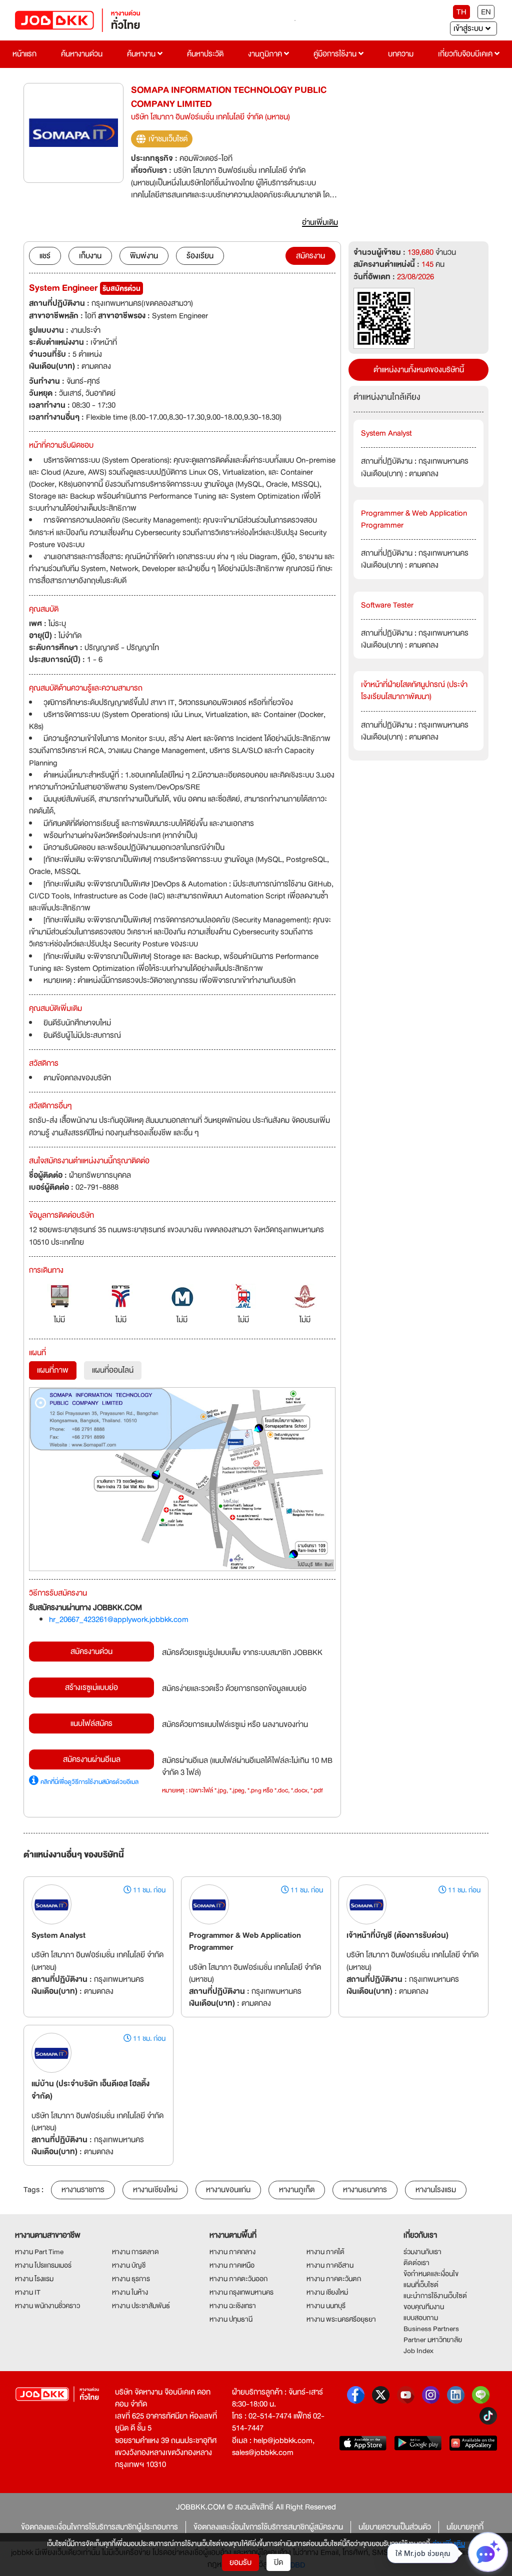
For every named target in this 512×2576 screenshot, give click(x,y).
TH (461, 12)
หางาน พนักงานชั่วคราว (47, 2306)
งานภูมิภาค (266, 54)
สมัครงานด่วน (91, 1652)
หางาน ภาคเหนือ (232, 2265)
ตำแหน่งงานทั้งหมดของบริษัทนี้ (419, 370)
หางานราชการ (83, 2190)
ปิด (278, 2563)
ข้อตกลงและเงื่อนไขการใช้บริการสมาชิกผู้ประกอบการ (99, 2527)
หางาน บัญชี (129, 2265)
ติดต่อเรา (416, 2263)
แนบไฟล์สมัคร (91, 1723)
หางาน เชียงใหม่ (327, 2292)
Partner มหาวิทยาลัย (433, 2340)
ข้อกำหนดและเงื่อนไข (431, 2274)
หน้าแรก (24, 54)
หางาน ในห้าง (130, 2292)
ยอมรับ (240, 2563)
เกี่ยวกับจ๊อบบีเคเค (466, 54)
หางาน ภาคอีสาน (330, 2265)
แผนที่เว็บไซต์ (421, 2285)
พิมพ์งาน (144, 256)
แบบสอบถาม (421, 2318)
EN (486, 12)
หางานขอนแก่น (228, 2190)
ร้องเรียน (200, 256)
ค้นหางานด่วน (82, 54)
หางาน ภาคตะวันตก (334, 2279)
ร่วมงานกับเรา (422, 2252)
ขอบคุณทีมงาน (424, 2307)
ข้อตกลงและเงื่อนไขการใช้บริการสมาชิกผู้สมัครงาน (268, 2527)
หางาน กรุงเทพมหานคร (241, 2292)
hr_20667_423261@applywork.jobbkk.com (119, 1620)
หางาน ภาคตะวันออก (238, 2279)
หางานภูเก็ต (297, 2190)
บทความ (401, 54)
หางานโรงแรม (436, 2190)
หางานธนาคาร (365, 2190)
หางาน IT (28, 2292)
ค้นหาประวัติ (205, 54)
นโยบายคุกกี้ (465, 2527)
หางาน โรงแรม (34, 2279)
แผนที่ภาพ (53, 1370)
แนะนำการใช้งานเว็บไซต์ (435, 2296)
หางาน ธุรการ (131, 2279)
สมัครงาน (310, 256)
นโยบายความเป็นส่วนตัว (395, 2527)
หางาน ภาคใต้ (325, 2252)
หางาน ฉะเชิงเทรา (233, 2306)
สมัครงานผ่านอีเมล (92, 1759)
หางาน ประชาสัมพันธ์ (141, 2306)
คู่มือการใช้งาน (336, 54)
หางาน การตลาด (135, 2252)
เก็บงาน (90, 256)
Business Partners (431, 2329)
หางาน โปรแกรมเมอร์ (43, 2265)
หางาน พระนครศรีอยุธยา (341, 2319)
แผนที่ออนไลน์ (113, 1370)
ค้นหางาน (142, 54)
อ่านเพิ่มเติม (449, 2544)
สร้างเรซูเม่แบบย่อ (91, 1688)
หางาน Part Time (39, 2252)
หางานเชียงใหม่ (155, 2190)
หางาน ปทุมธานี (231, 2319)
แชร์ (45, 256)
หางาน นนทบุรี (326, 2306)
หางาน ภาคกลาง (232, 2252)
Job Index (418, 2351)
